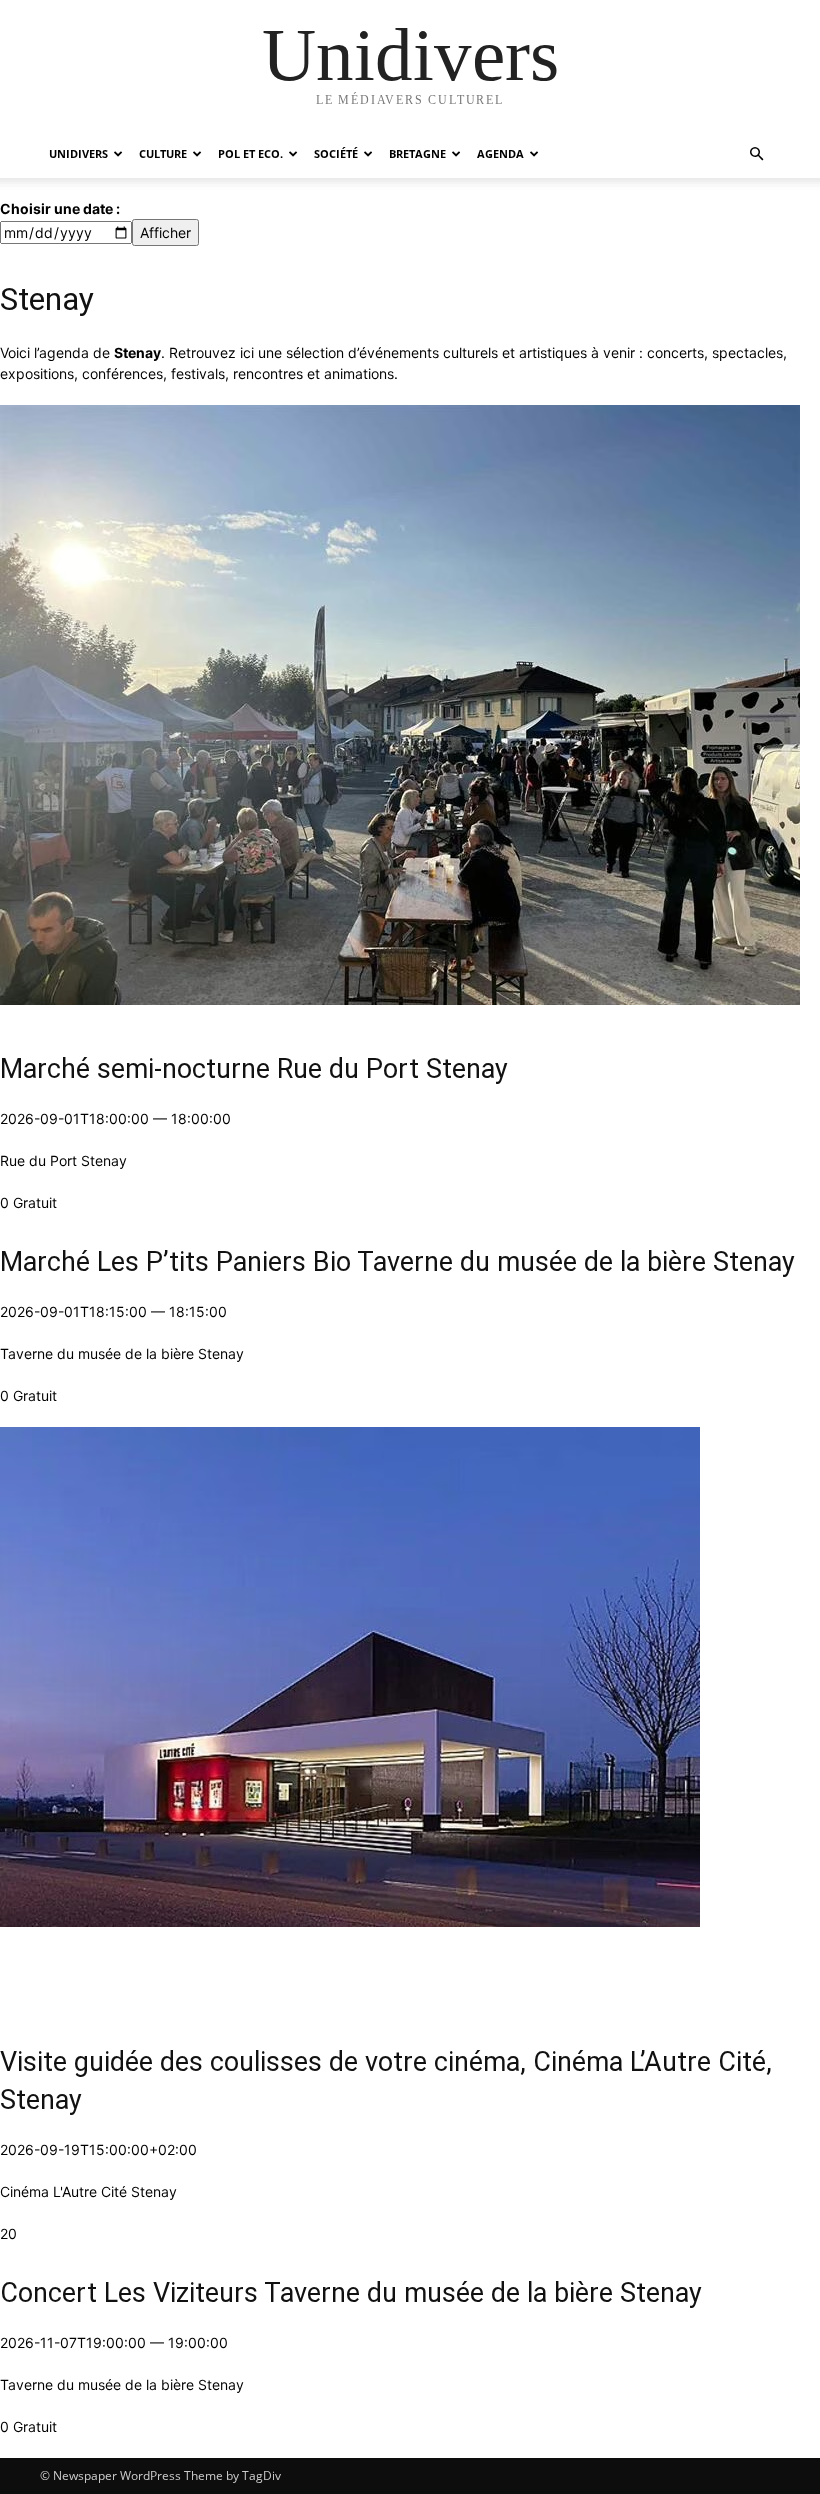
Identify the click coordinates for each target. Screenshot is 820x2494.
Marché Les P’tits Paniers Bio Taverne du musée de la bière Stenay (397, 1262)
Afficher (165, 232)
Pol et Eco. (250, 153)
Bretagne (417, 153)
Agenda (500, 153)
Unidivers (78, 153)
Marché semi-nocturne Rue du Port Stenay (254, 1069)
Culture (163, 153)
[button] (756, 154)
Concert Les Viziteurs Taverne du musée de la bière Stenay (351, 2293)
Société (336, 153)
